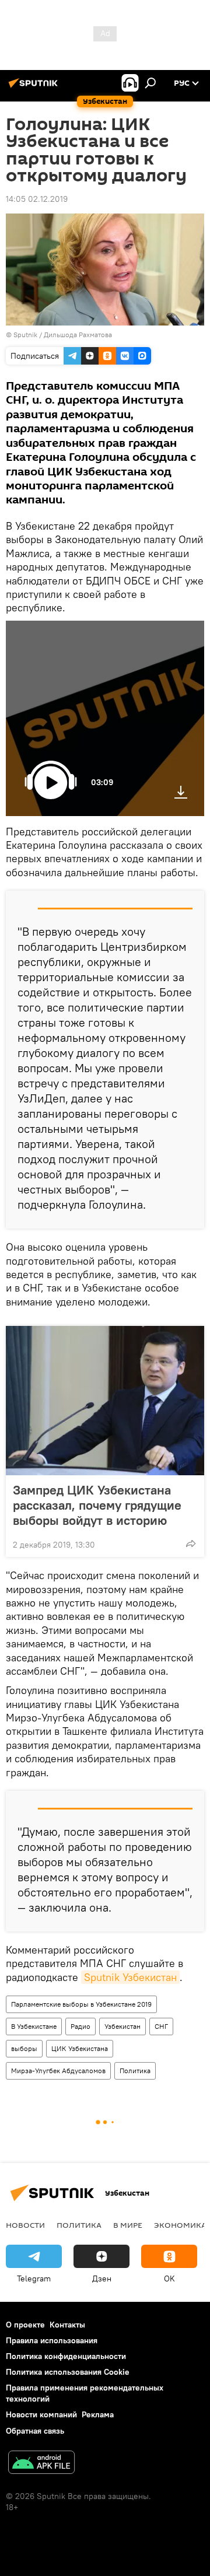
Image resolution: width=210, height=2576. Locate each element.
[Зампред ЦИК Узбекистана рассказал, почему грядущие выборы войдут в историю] (105, 1401)
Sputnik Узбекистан (130, 1977)
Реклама (98, 2414)
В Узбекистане (34, 2026)
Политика (135, 2071)
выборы (24, 2048)
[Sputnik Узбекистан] (35, 87)
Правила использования (52, 2340)
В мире (128, 2225)
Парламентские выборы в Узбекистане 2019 (81, 2004)
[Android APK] (41, 2464)
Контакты (67, 2325)
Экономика (180, 2225)
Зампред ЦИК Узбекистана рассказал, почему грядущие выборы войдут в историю (97, 1505)
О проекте (25, 2325)
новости (25, 2225)
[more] (191, 1543)
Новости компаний (41, 2414)
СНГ (161, 2026)
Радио (80, 2026)
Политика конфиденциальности (66, 2356)
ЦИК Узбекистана (80, 2048)
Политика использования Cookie (68, 2372)
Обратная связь (35, 2431)
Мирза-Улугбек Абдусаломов (58, 2071)
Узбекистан (123, 2026)
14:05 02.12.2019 (37, 199)
